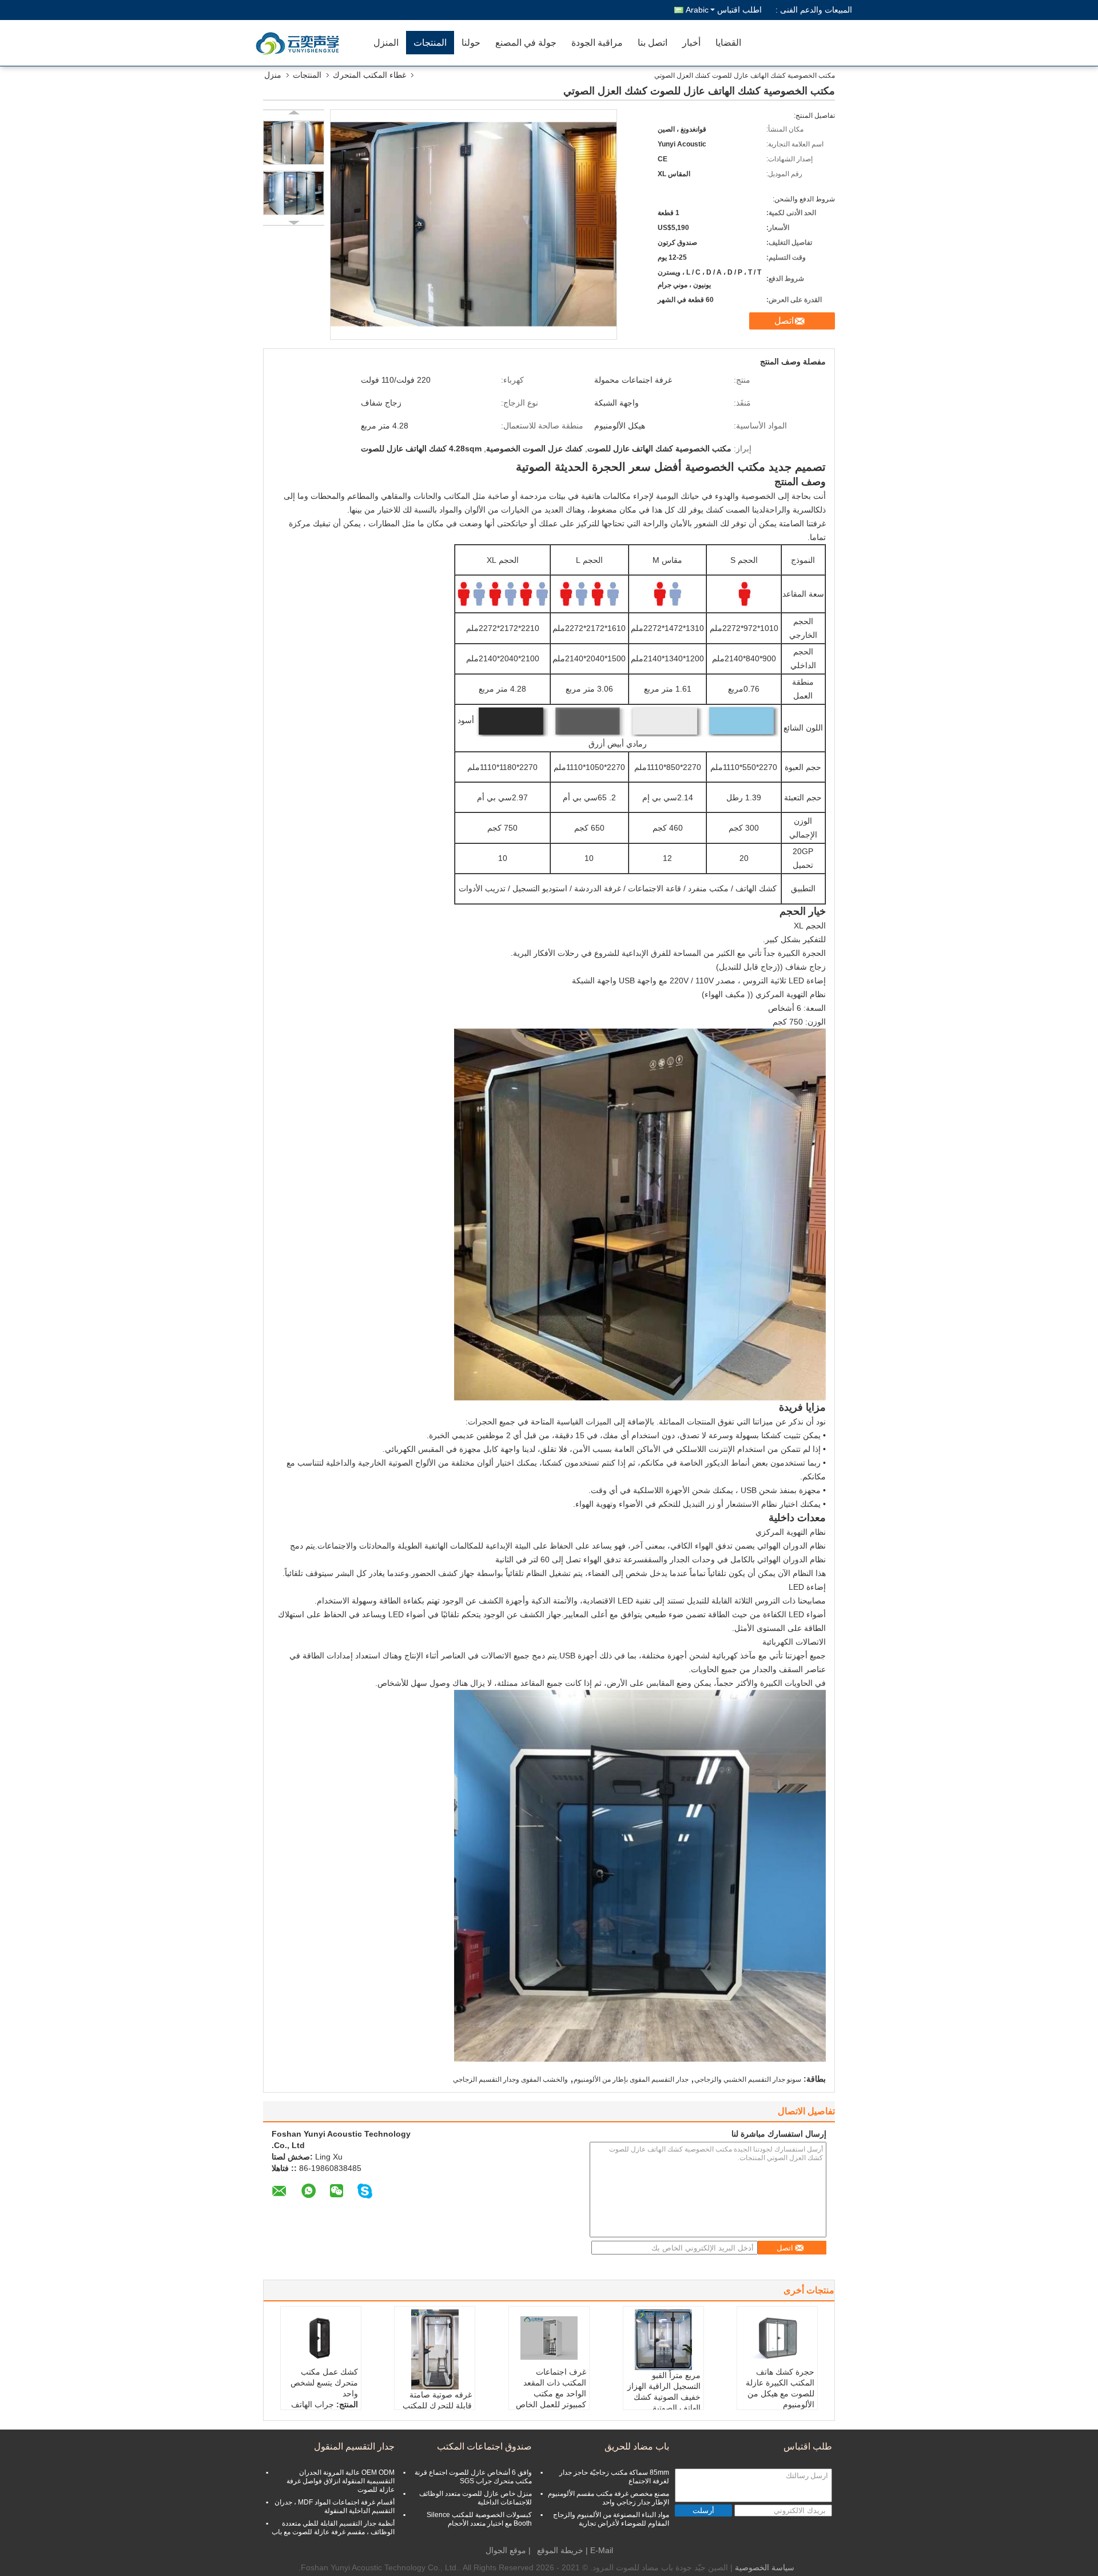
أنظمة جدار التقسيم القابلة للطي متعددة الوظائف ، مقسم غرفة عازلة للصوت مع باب (333, 2528)
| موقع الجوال (508, 2550)
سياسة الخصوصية (765, 2567)
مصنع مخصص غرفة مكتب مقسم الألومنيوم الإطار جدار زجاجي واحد (608, 2498)
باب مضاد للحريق (637, 2446)
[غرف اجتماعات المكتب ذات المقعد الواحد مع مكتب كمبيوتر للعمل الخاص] (549, 2338)
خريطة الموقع (560, 2550)
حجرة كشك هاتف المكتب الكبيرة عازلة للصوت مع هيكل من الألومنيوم (780, 2388)
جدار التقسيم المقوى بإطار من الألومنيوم (631, 2079)
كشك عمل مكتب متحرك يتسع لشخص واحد (324, 2383)
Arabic (697, 10)
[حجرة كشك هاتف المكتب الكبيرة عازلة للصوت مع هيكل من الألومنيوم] (777, 2338)
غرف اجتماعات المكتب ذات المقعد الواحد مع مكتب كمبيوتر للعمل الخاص (551, 2388)
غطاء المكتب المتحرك (369, 75)
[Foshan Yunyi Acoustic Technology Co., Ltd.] (300, 43)
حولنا (471, 43)
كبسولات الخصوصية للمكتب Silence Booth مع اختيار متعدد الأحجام (479, 2519)
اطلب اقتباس (739, 10)
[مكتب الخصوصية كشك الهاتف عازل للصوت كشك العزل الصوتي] (294, 142)
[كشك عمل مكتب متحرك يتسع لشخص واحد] (321, 2338)
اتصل (784, 321)
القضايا (728, 43)
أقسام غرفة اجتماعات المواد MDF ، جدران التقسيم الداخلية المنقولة (335, 2506)
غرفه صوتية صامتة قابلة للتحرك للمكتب (437, 2400)
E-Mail (602, 2550)
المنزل (386, 43)
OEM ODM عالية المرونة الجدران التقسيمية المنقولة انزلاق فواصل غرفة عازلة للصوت (341, 2481)
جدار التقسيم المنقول (354, 2446)
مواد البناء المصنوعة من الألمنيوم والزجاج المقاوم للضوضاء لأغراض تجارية (611, 2519)
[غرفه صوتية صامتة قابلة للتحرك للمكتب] (435, 2349)
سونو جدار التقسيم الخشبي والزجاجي (748, 2079)
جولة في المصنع (526, 43)
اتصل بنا (653, 43)
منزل (273, 75)
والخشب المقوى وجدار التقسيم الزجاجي (510, 2079)
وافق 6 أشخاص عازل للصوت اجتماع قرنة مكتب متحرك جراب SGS (473, 2477)
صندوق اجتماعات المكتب (484, 2446)
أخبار (691, 43)
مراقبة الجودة (597, 43)
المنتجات (430, 43)
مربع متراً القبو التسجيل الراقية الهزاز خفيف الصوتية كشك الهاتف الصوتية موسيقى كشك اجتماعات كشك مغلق (664, 2402)
